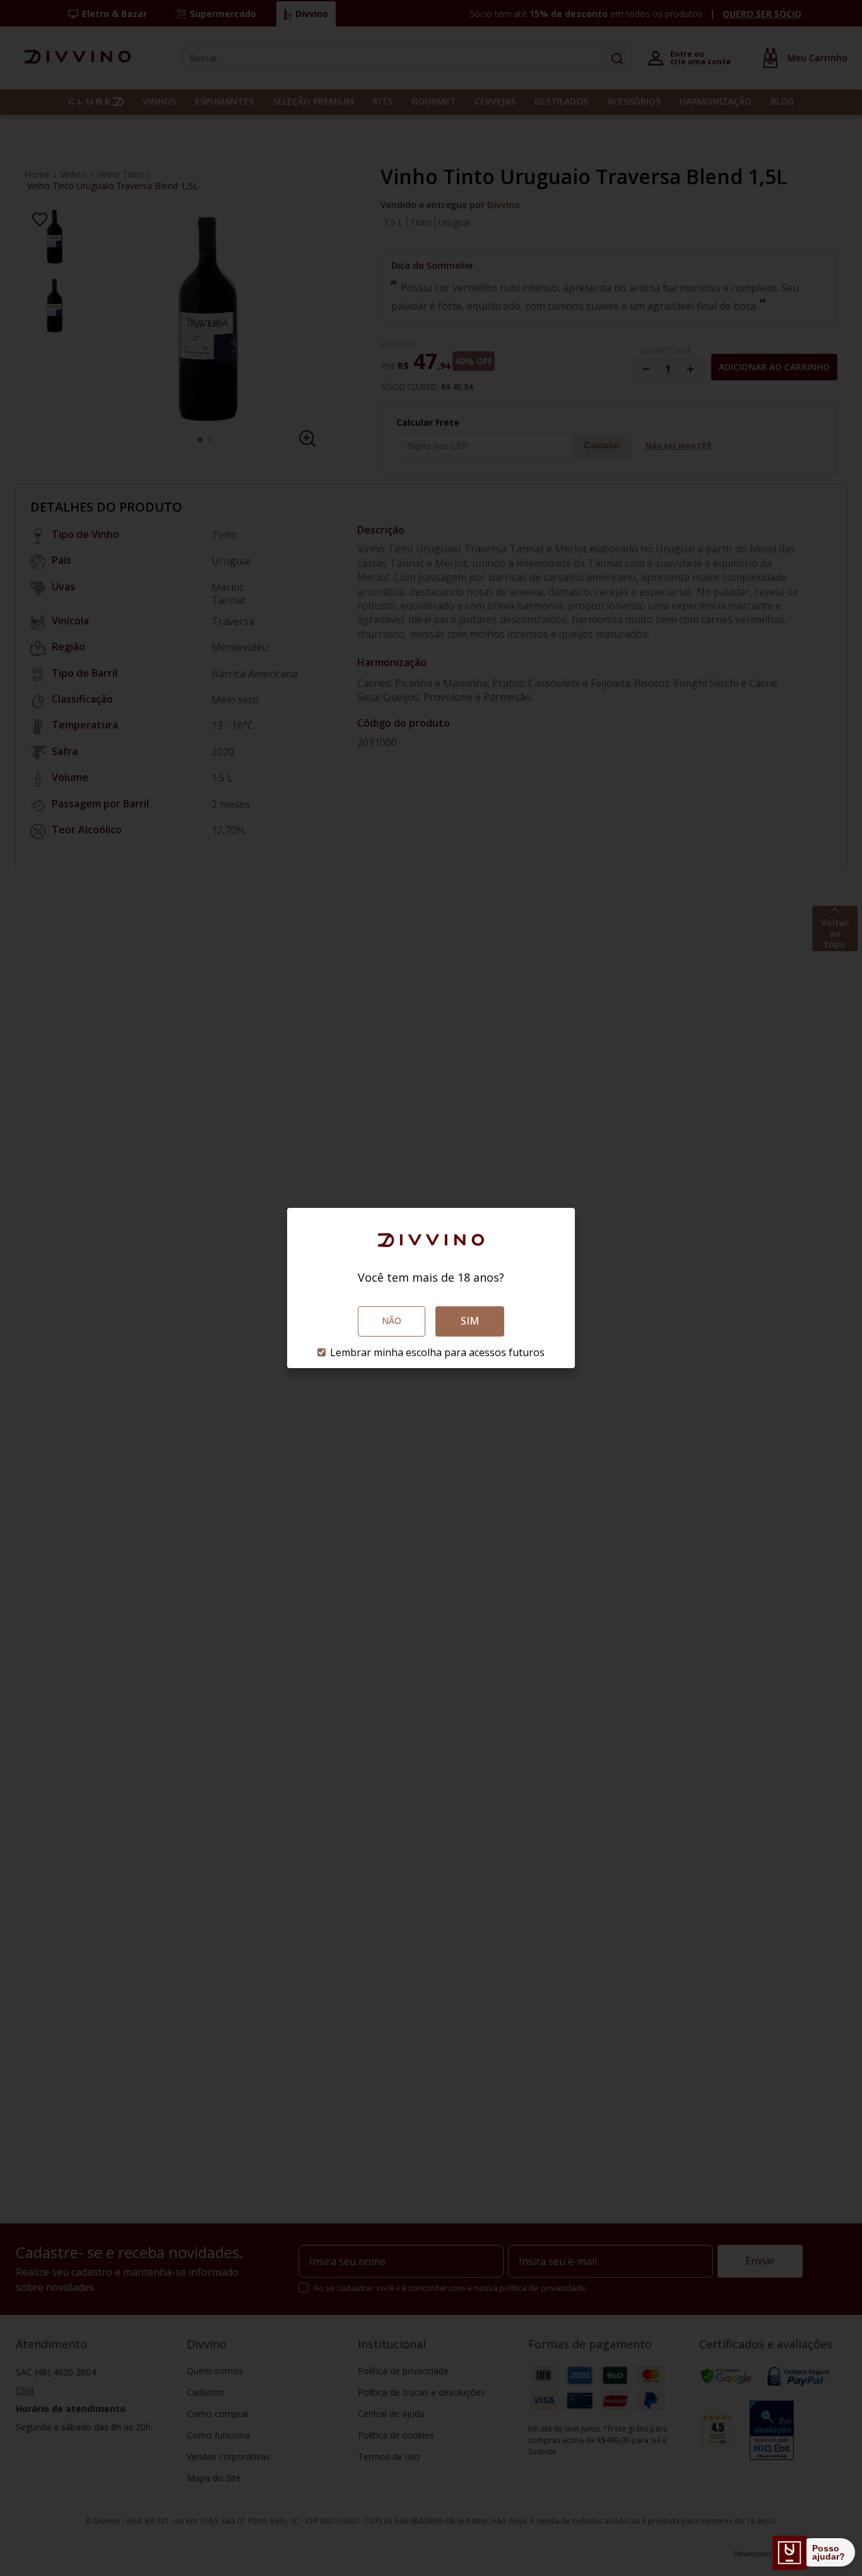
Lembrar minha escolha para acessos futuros (437, 1352)
